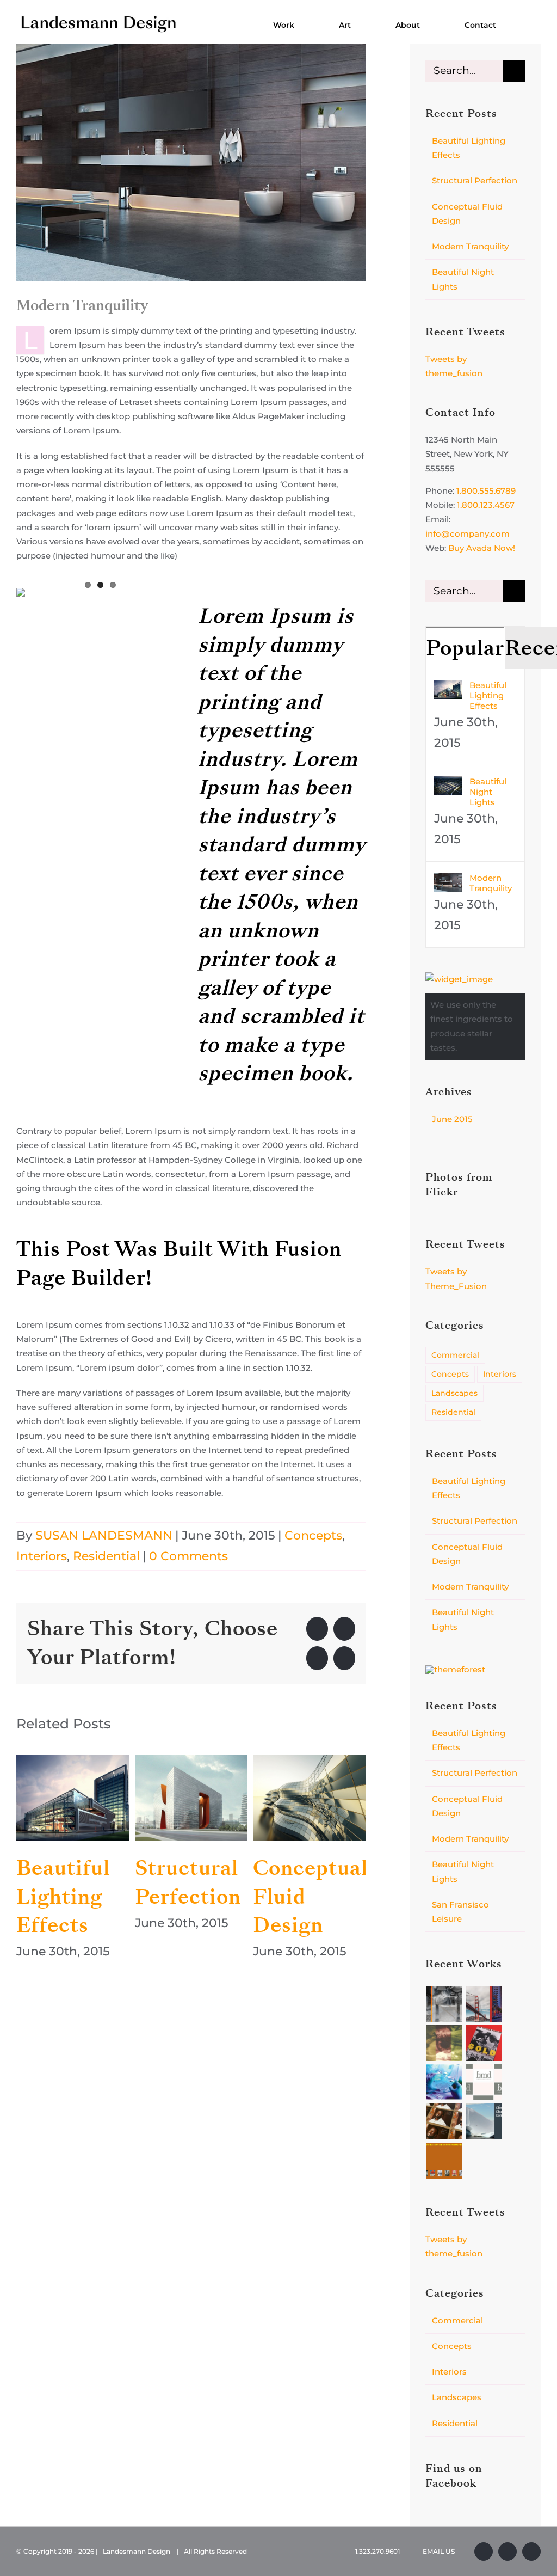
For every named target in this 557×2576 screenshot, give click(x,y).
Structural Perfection (188, 1882)
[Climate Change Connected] (484, 2121)
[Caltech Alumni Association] (444, 2004)
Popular (465, 648)
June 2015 (452, 1119)
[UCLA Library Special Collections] (444, 2161)
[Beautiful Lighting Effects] (73, 1798)
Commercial (455, 1355)
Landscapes (454, 1393)
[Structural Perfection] (191, 1798)
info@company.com (468, 534)
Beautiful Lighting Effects (63, 1897)
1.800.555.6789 (486, 491)
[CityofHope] (444, 2082)
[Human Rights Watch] (484, 2043)
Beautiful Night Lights (488, 792)
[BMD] (484, 2082)
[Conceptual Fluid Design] (310, 1798)
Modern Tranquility (470, 246)
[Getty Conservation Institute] (444, 2043)
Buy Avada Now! (482, 548)
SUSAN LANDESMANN (104, 1535)
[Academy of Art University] (484, 2004)
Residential (106, 1556)
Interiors (42, 1556)
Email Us (437, 2551)
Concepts (313, 1535)
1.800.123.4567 (486, 505)
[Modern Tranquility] (448, 879)
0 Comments (188, 1556)
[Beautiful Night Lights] (448, 783)
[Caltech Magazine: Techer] (444, 2121)
